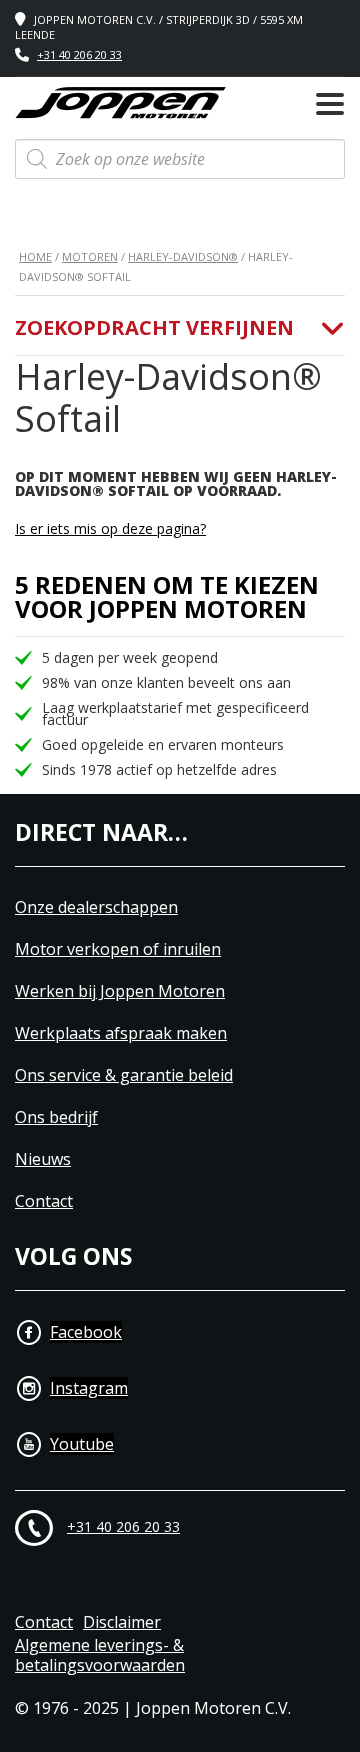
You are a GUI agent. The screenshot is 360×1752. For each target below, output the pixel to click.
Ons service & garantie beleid (124, 1075)
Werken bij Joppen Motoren (120, 991)
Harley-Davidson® (183, 256)
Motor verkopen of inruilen (118, 949)
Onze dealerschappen (96, 907)
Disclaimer (122, 1622)
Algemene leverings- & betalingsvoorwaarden (100, 1656)
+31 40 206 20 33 (79, 54)
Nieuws (43, 1159)
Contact (44, 1201)
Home (35, 256)
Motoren (90, 256)
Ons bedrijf (56, 1117)
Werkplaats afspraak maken (121, 1033)
